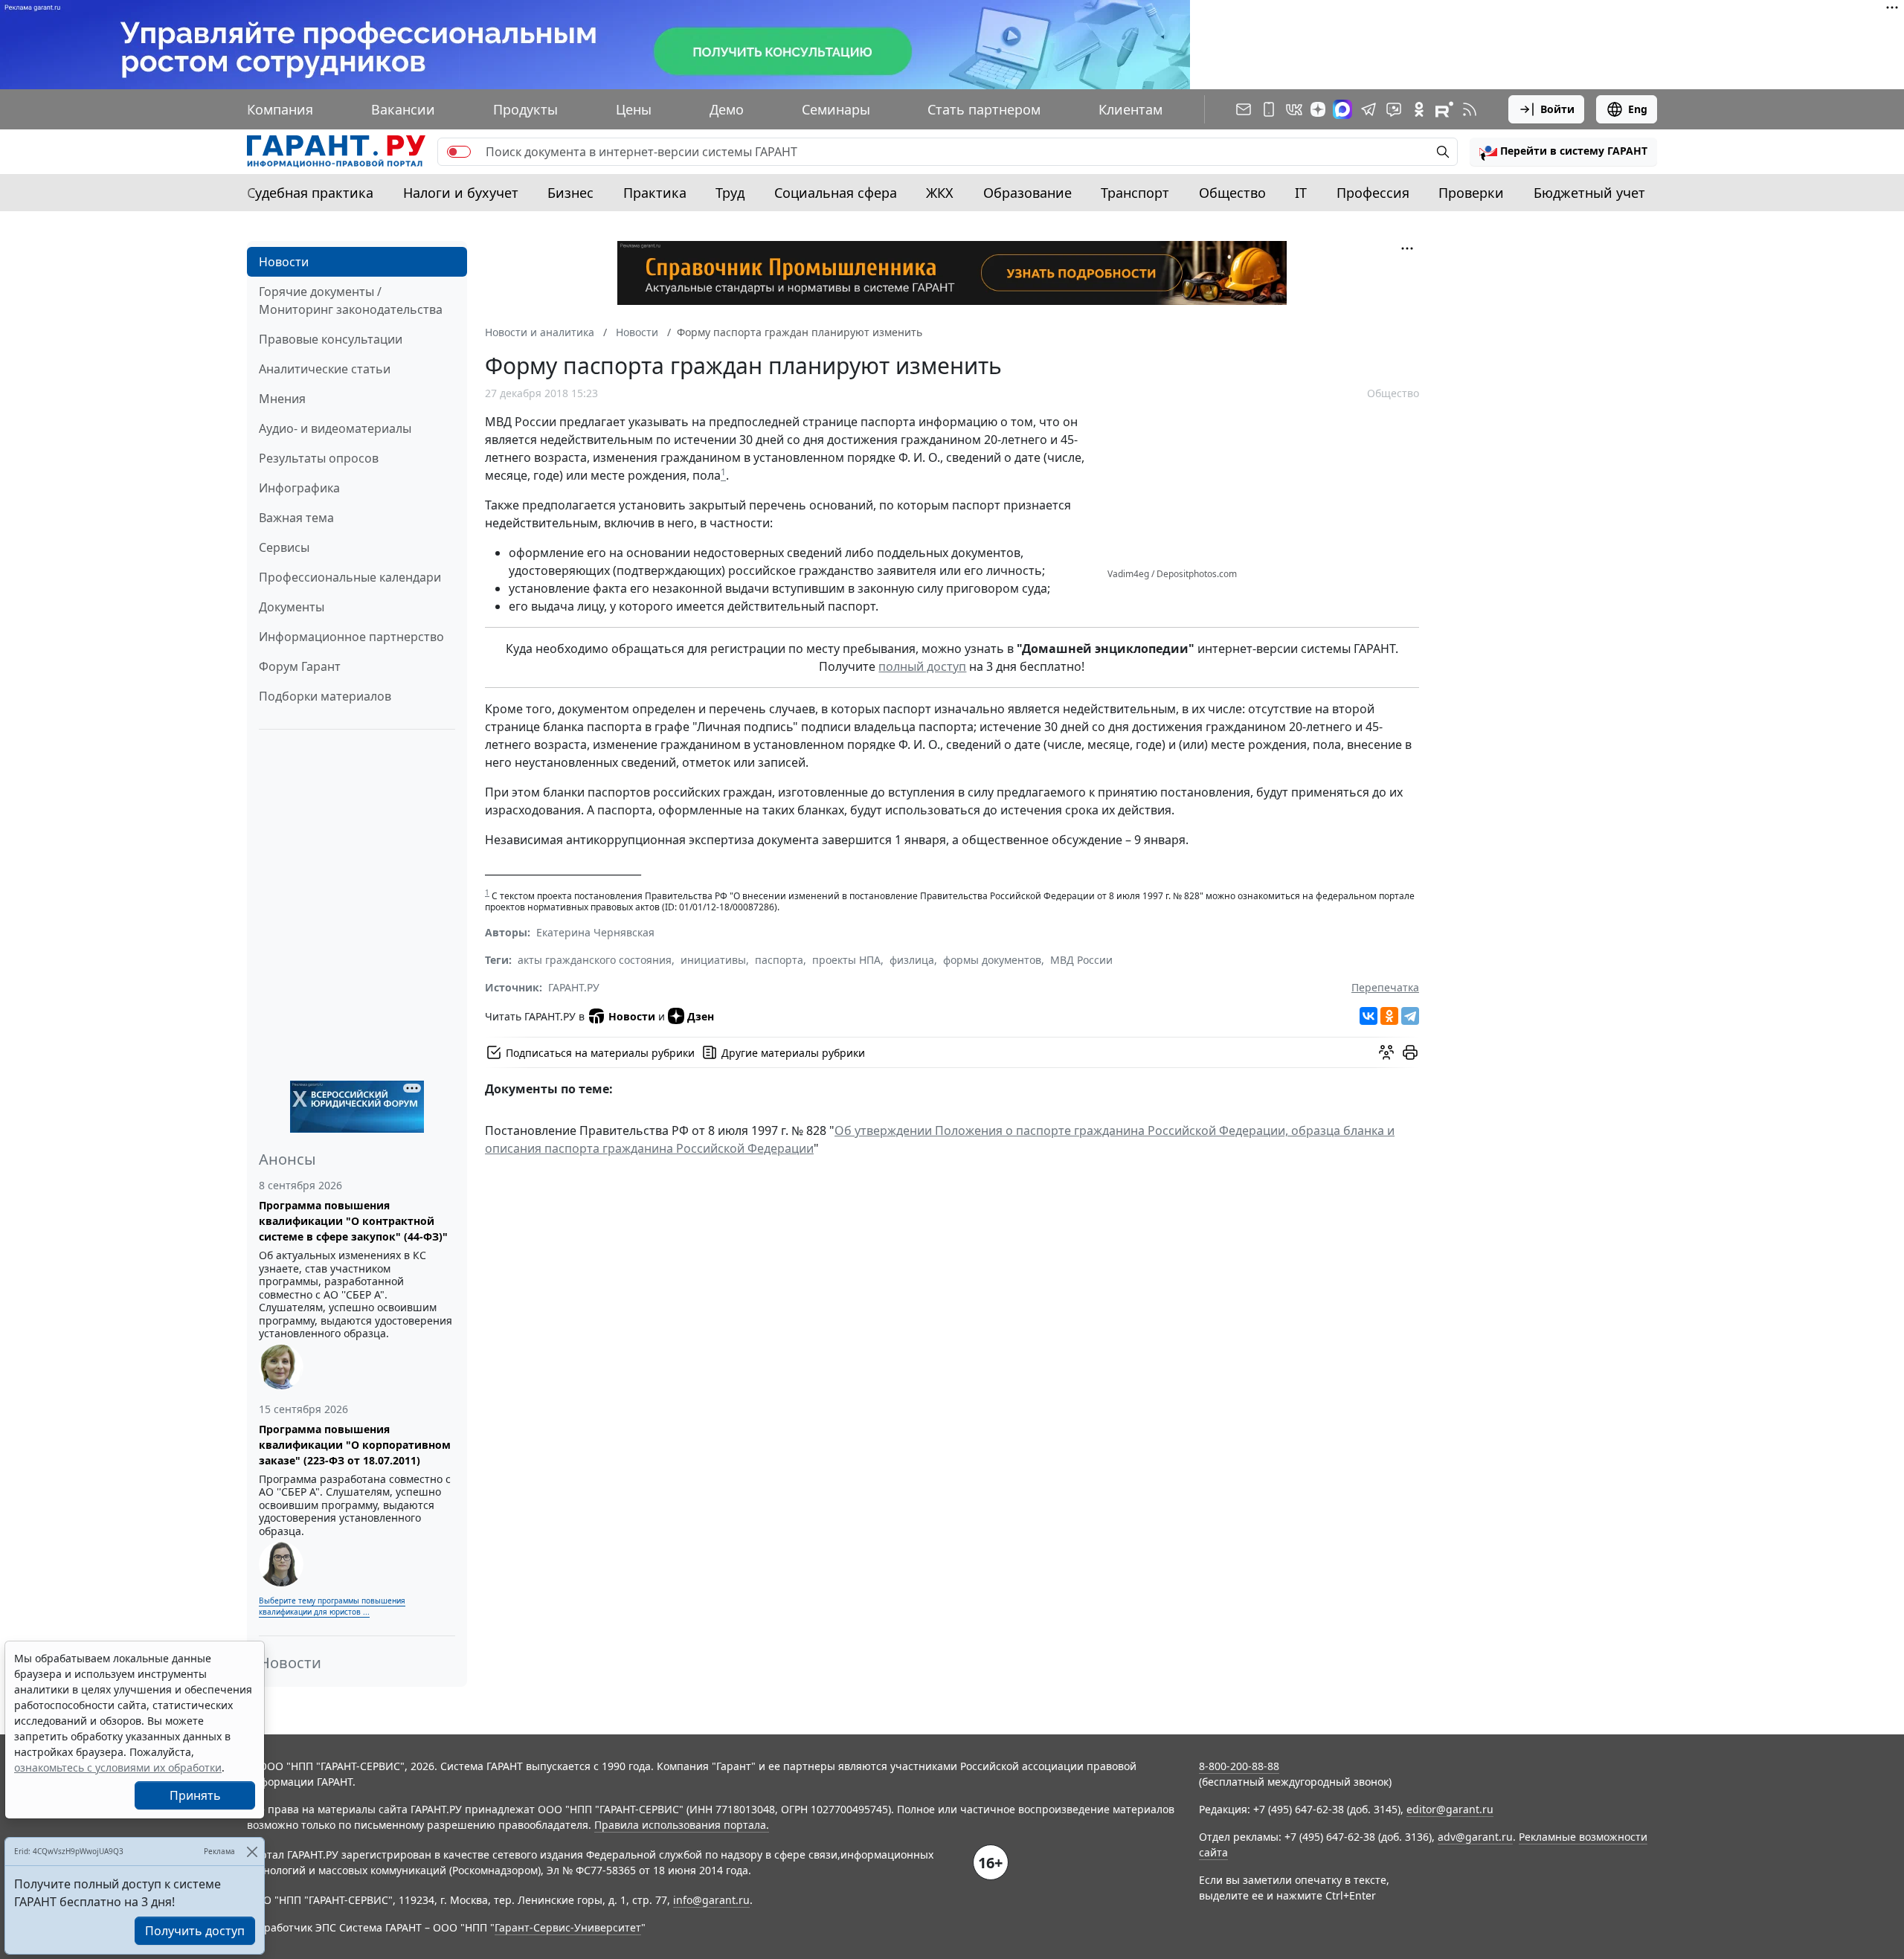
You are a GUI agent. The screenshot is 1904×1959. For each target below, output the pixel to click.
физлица (912, 960)
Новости (284, 262)
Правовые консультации (331, 339)
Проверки (1471, 193)
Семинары (836, 109)
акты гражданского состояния (595, 960)
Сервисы (284, 547)
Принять (195, 1795)
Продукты (525, 109)
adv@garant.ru (1475, 1837)
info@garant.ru (711, 1900)
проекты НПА (846, 960)
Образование (1027, 193)
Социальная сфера (836, 193)
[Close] (252, 1852)
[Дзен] (1318, 109)
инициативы (713, 960)
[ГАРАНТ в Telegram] (1368, 109)
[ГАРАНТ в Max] (1342, 109)
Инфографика (299, 488)
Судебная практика (310, 193)
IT (1301, 193)
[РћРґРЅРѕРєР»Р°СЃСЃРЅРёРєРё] (1389, 1016)
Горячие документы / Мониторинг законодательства (351, 300)
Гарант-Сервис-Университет (568, 1927)
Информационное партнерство (351, 637)
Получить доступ (195, 1931)
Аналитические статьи (325, 369)
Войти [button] (1557, 109)
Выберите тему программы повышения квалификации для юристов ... (332, 1606)
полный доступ (922, 666)
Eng (1638, 109)
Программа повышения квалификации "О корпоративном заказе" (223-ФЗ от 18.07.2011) (355, 1445)
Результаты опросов (319, 458)
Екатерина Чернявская (595, 932)
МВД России (1081, 960)
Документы (292, 607)
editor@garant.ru (1450, 1809)
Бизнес (570, 193)
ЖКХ (940, 193)
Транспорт (1135, 193)
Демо (727, 109)
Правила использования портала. (682, 1825)
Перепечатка (1385, 987)
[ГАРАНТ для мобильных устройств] (1269, 109)
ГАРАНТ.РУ (574, 987)
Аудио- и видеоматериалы (335, 428)
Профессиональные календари (350, 577)
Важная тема (296, 518)
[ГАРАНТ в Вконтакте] (1294, 109)
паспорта (779, 960)
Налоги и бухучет (461, 193)
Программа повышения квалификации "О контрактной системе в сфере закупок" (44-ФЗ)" (353, 1221)
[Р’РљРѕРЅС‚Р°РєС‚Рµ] (1368, 1016)
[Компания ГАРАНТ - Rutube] (1444, 109)
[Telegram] (1410, 1016)
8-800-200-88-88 (1239, 1766)
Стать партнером (984, 109)
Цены (634, 109)
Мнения (282, 399)
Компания (280, 109)
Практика (655, 193)
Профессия (1373, 193)
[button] (1563, 152)
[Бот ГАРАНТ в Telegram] (1394, 109)
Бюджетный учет (1589, 193)
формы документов (992, 960)
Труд (730, 193)
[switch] (459, 152)
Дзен (701, 1016)
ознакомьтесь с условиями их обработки (118, 1767)
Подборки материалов (325, 696)
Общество (1232, 193)
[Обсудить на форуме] (1386, 1052)
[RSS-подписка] (1470, 109)
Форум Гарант (300, 666)
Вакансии (403, 109)
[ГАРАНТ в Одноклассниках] (1419, 109)
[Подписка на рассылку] (1244, 109)
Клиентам (1130, 109)
